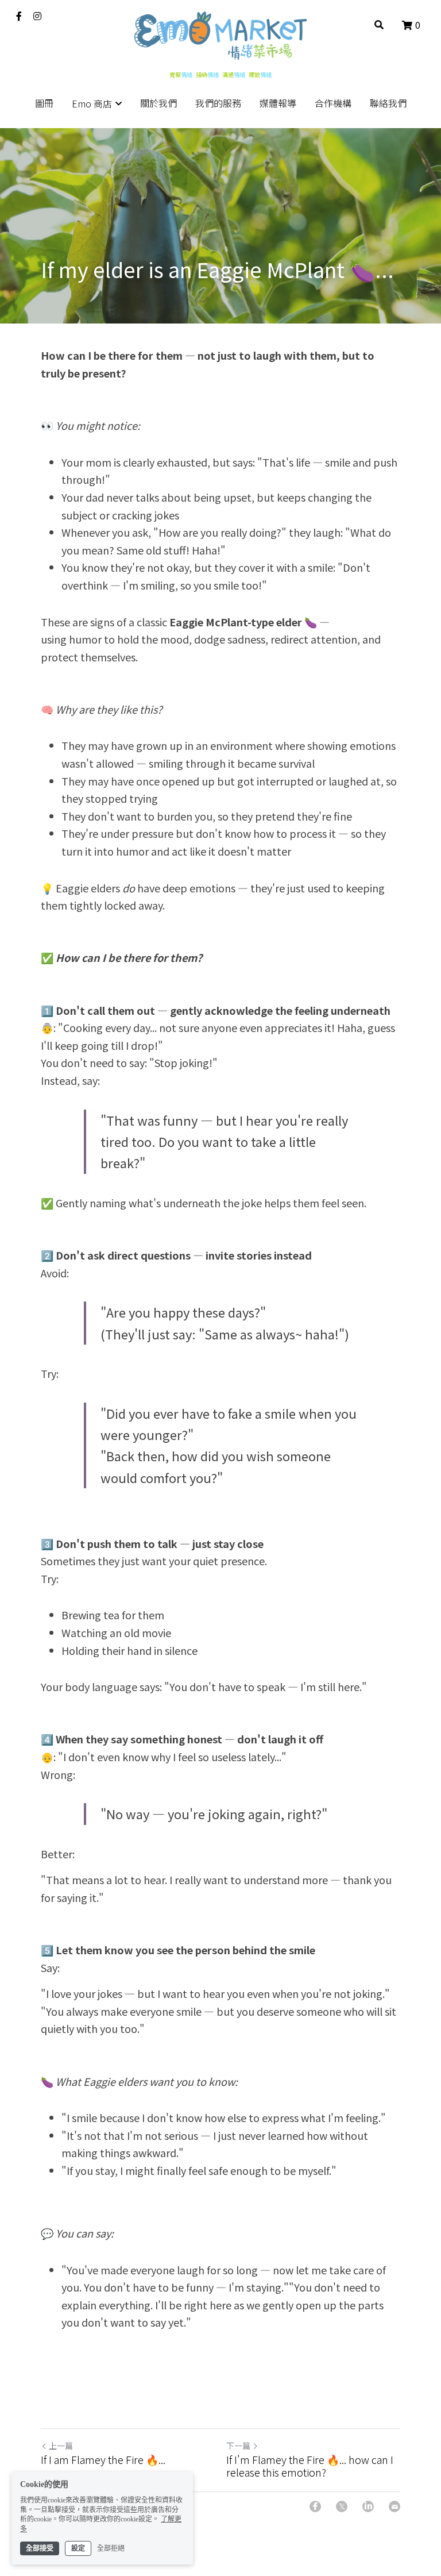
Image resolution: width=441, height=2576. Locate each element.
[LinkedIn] (368, 2506)
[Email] (394, 2506)
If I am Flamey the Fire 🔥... (103, 2460)
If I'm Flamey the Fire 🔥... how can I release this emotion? (310, 2466)
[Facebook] (315, 2506)
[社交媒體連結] (19, 16)
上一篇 (61, 2446)
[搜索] (379, 24)
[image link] (220, 35)
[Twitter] (342, 2506)
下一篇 (238, 2446)
